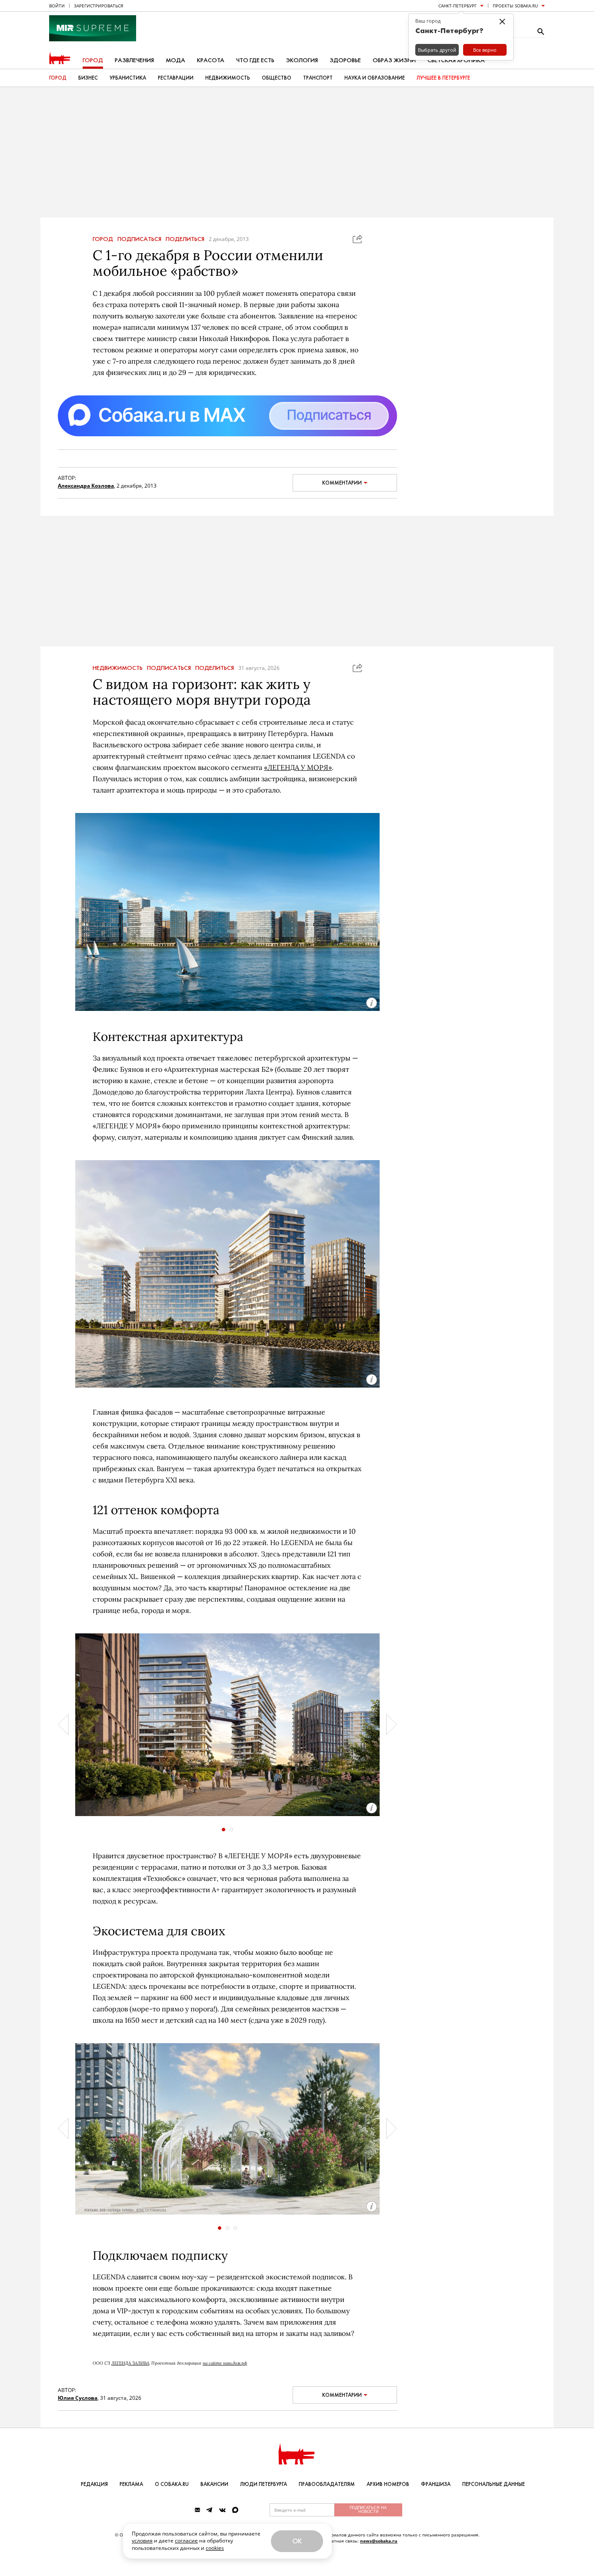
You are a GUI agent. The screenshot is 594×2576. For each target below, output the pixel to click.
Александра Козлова (86, 486)
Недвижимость (228, 78)
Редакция (94, 2484)
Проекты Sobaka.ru (515, 6)
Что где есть (255, 60)
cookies (215, 2548)
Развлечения (134, 60)
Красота (211, 60)
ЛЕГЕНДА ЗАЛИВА (130, 2363)
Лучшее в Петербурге (443, 78)
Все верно (485, 50)
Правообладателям (327, 2484)
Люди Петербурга (264, 2484)
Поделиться (185, 239)
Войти (57, 6)
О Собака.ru (172, 2484)
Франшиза (436, 2484)
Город (93, 60)
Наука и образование (375, 78)
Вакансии (214, 2484)
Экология (302, 60)
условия (142, 2541)
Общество (277, 78)
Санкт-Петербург (457, 6)
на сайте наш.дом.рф (225, 2363)
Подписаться (139, 239)
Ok (297, 2541)
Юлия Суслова (78, 2398)
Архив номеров (388, 2484)
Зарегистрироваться (98, 6)
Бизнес (88, 78)
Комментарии (342, 483)
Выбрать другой (437, 50)
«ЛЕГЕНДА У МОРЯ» (298, 767)
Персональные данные (494, 2484)
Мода (175, 60)
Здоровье (345, 60)
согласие (186, 2541)
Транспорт (318, 78)
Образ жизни (394, 60)
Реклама (131, 2484)
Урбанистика (128, 78)
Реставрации (176, 78)
